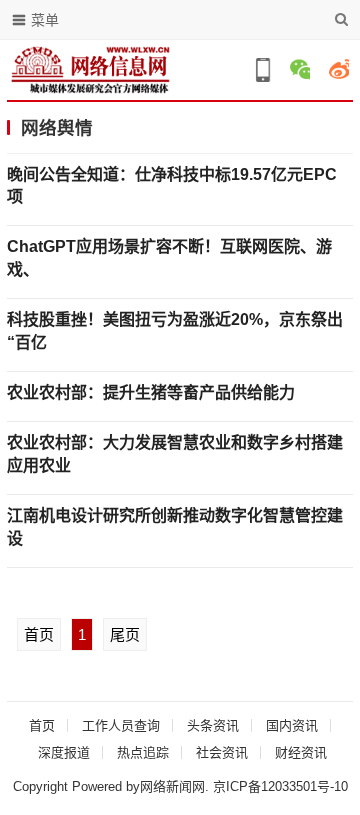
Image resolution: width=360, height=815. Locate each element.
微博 (339, 69)
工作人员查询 (121, 725)
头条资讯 (213, 725)
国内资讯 (292, 725)
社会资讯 (222, 752)
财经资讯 (301, 752)
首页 (39, 634)
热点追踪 (143, 752)
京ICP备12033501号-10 (280, 786)
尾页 (125, 634)
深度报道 (64, 752)
